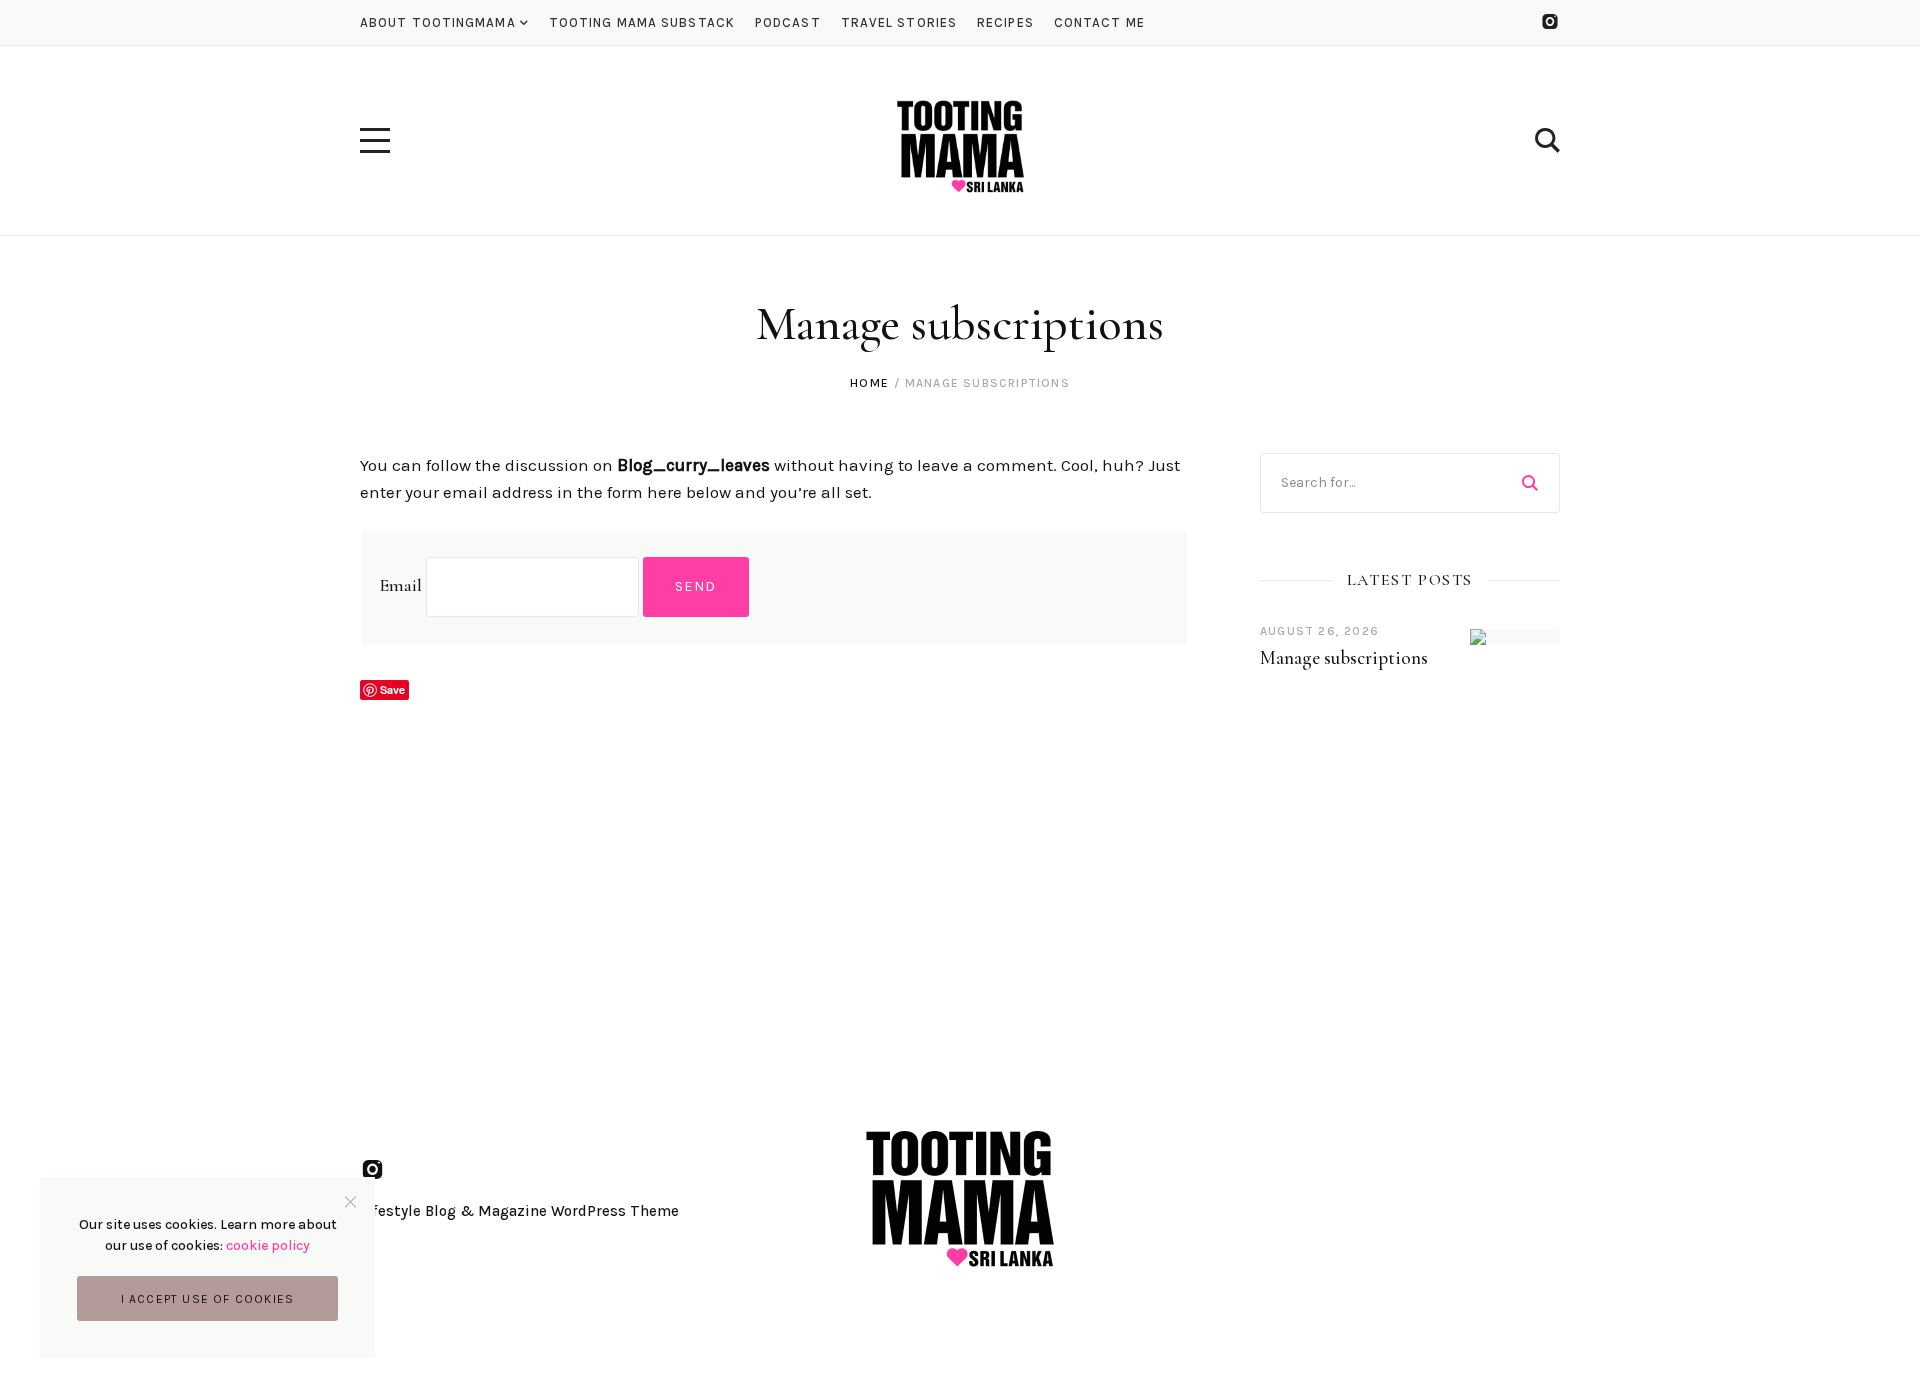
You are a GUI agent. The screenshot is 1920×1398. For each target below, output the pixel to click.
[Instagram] (1550, 22)
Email (400, 585)
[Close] (350, 1201)
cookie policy (268, 1245)
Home (869, 383)
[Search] (1530, 483)
